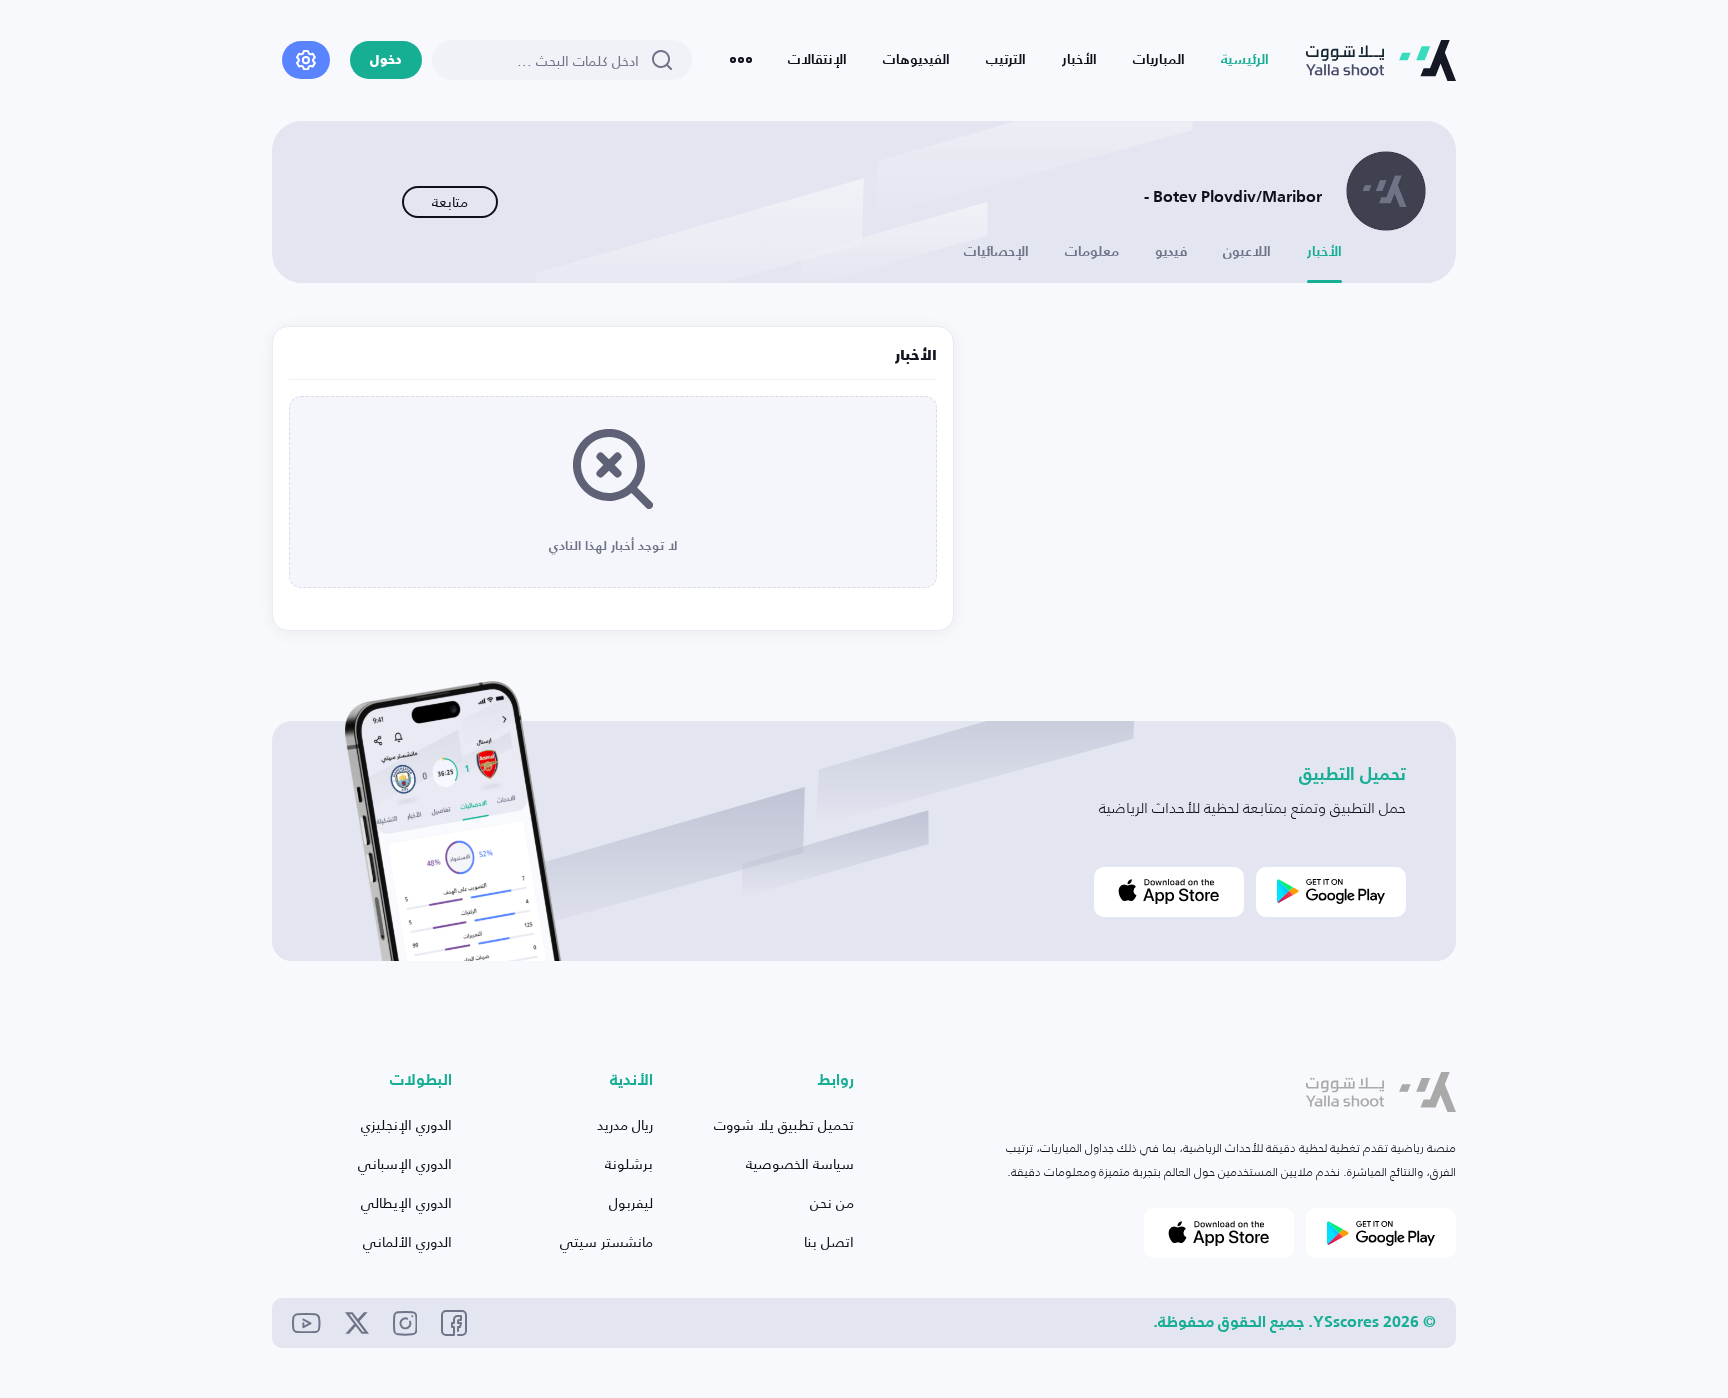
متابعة (450, 201)
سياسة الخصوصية (800, 1163)
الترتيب (1006, 60)
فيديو (1171, 252)
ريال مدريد (625, 1124)
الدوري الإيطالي (406, 1202)
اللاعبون (1247, 252)
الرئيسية (1245, 60)
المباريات (1159, 60)
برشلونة (629, 1163)
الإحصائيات (996, 252)
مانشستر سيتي (606, 1241)
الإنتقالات (817, 60)
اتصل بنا (829, 1241)
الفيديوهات (916, 60)
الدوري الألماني (407, 1241)
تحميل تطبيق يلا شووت (784, 1124)
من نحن (832, 1202)
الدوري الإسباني (405, 1163)
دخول (386, 60)
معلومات (1092, 252)
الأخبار (1079, 60)
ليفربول (631, 1202)
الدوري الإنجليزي (406, 1124)
